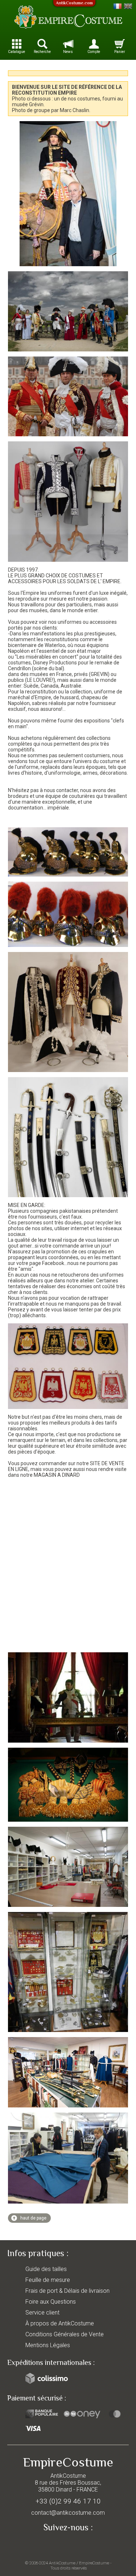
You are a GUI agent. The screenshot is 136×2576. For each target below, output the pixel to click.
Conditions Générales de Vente (65, 2334)
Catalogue (17, 52)
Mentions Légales (48, 2345)
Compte (94, 52)
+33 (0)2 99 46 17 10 (68, 2501)
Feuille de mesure (48, 2280)
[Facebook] (68, 2544)
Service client (42, 2313)
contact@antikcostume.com (68, 2513)
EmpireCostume (94, 2563)
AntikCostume (62, 2563)
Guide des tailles (46, 2269)
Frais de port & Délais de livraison (67, 2291)
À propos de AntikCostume (60, 2323)
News (68, 52)
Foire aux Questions (51, 2302)
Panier (120, 52)
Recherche (42, 52)
